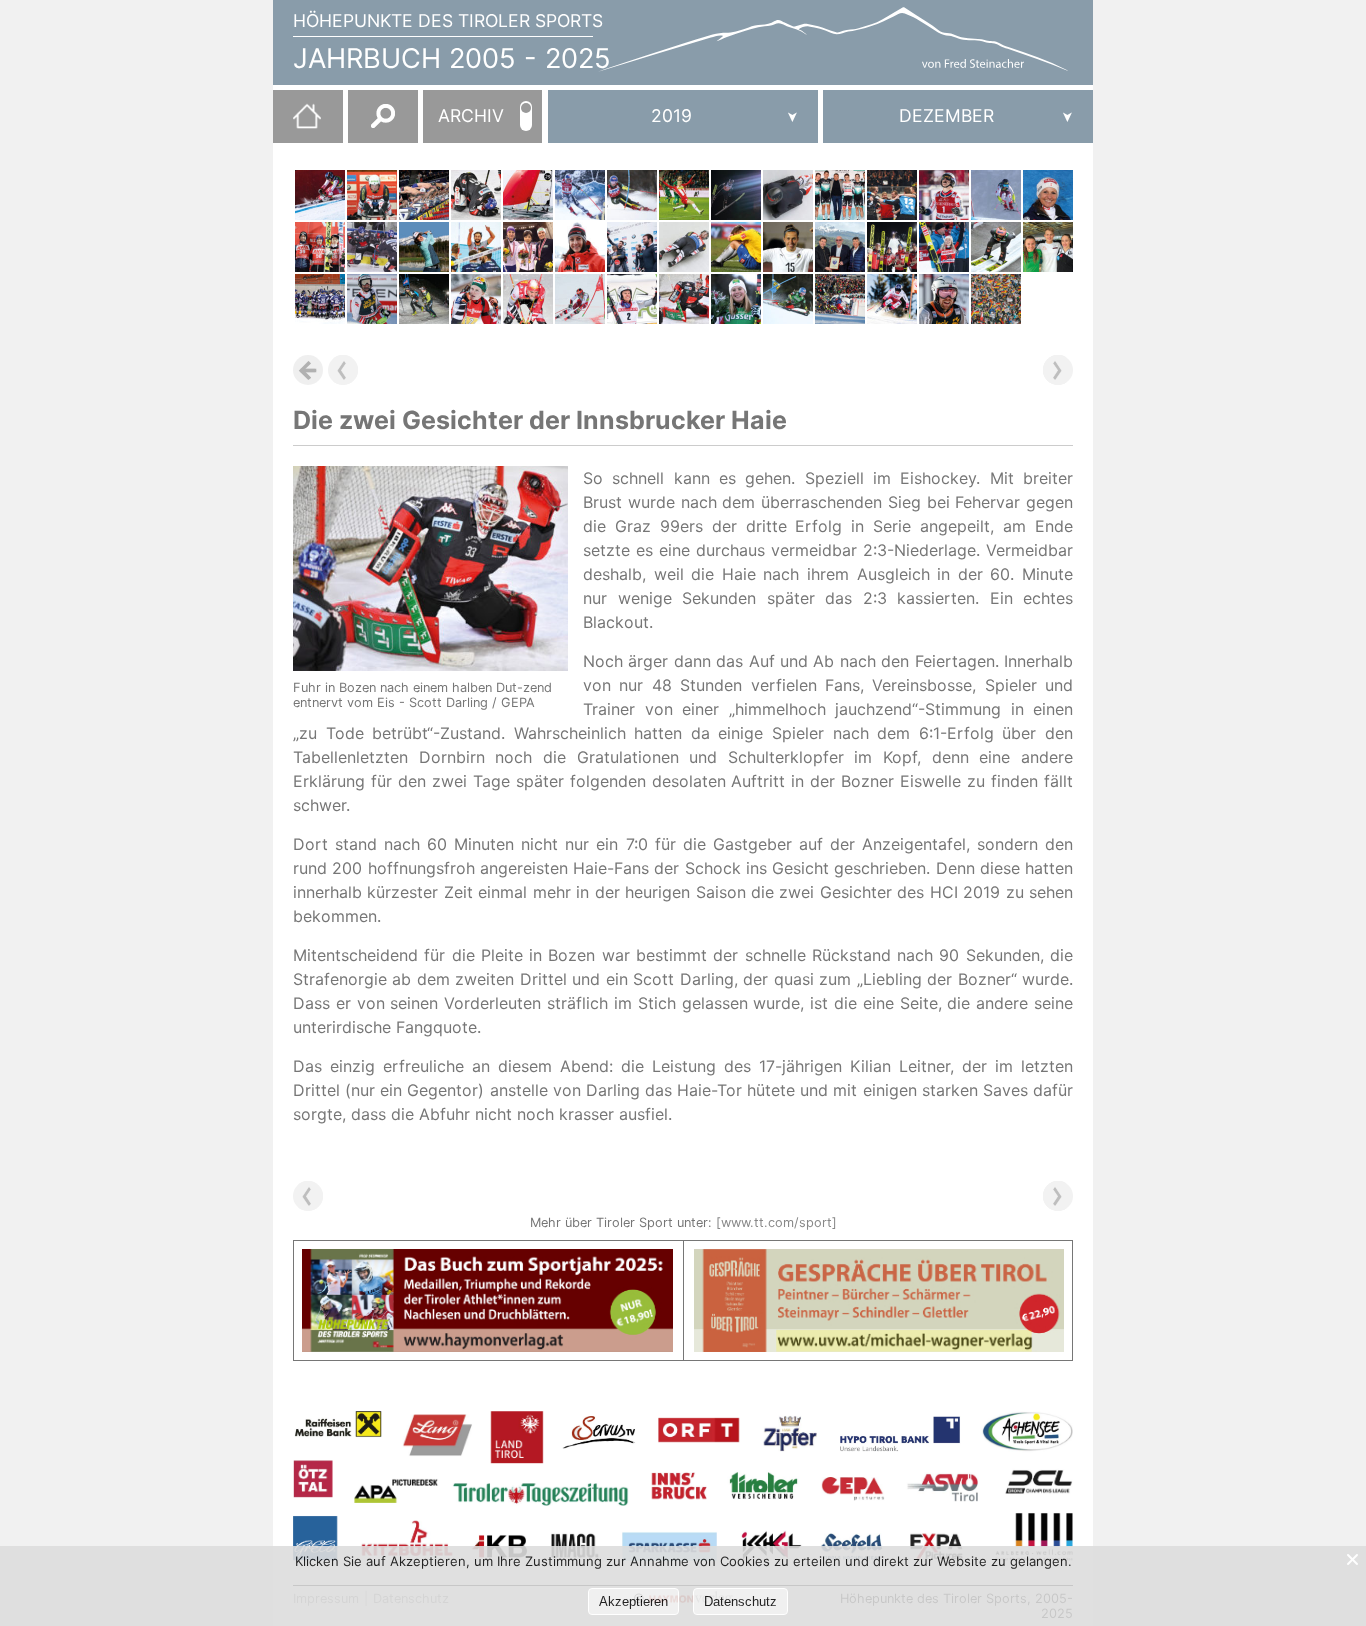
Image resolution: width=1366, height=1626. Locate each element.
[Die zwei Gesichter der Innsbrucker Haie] (684, 299)
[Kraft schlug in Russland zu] (320, 247)
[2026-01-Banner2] (879, 1261)
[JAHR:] (683, 116)
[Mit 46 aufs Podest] (1048, 195)
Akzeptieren (633, 1601)
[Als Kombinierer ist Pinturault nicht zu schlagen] (944, 299)
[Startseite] (297, 124)
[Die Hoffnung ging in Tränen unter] (476, 299)
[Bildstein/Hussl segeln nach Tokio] (528, 195)
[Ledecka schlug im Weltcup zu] (580, 195)
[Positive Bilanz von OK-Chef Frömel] (840, 299)
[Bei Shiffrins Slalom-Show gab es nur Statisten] (632, 195)
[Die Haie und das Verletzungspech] (476, 195)
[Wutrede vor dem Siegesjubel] (632, 299)
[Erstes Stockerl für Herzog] (528, 247)
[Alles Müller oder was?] (372, 195)
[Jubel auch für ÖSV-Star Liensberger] (736, 299)
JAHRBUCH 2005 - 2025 (452, 58)
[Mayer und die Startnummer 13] (320, 195)
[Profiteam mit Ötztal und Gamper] (840, 195)
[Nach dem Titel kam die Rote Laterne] (736, 247)
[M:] (958, 116)
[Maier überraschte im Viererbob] (632, 247)
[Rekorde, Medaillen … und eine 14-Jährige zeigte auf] (1048, 247)
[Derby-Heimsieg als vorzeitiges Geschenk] (320, 299)
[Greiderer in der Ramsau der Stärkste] (528, 299)
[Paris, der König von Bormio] (892, 299)
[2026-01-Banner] (487, 1261)
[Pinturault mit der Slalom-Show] (944, 195)
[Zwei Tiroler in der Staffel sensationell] (424, 195)
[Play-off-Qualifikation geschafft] (892, 195)
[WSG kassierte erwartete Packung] (684, 195)
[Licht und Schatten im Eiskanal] (684, 247)
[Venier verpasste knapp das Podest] (996, 195)
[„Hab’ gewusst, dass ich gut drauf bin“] (944, 247)
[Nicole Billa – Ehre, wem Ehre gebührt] (788, 247)
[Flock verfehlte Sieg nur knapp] (788, 195)
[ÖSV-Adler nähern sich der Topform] (892, 247)
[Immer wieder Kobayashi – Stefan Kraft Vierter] (996, 299)
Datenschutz (740, 1601)
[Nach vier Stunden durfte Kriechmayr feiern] (372, 299)
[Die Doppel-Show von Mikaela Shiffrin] (788, 299)
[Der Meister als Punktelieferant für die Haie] (372, 247)
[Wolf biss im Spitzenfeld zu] (424, 247)
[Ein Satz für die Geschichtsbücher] (476, 247)
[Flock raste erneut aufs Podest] (580, 247)
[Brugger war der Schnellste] (424, 299)
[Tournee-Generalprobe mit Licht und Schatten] (996, 247)
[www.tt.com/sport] (776, 1222)
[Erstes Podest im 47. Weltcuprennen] (580, 299)
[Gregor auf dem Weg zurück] (736, 195)
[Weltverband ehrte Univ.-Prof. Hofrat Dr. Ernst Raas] (840, 247)
